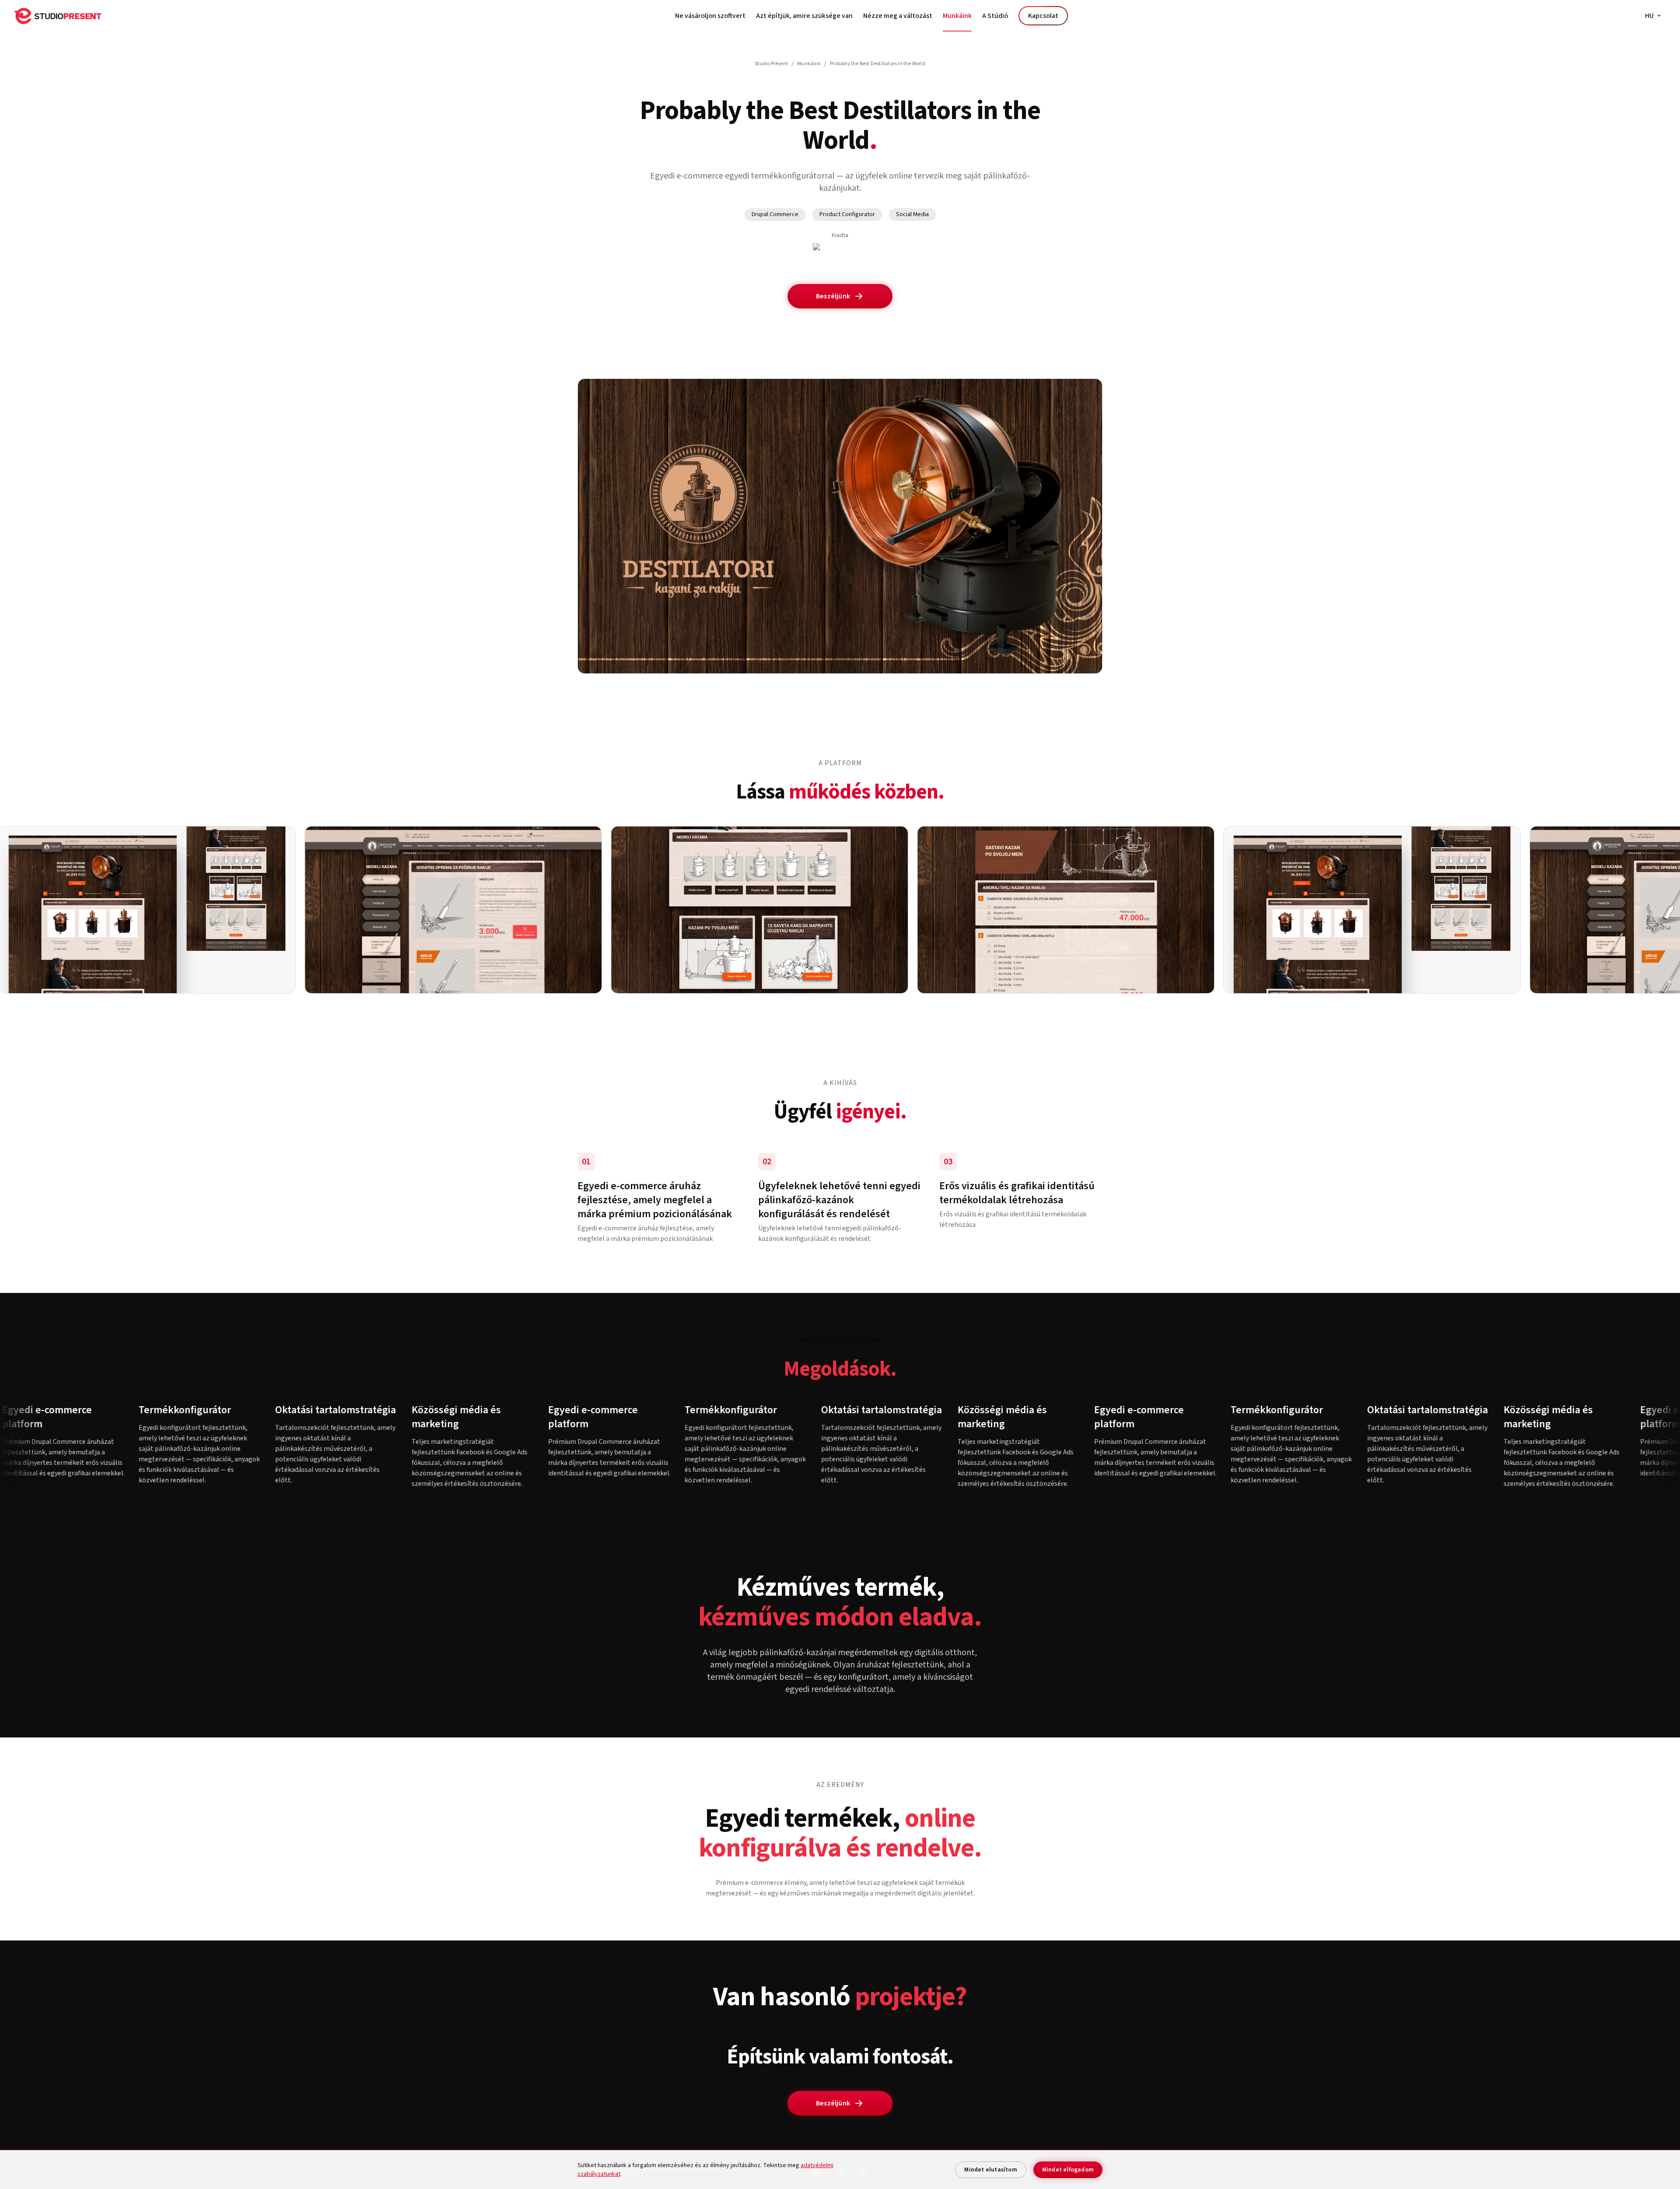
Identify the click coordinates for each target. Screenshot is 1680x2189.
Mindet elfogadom (1068, 2170)
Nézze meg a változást (898, 16)
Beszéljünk (833, 296)
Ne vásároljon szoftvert (710, 16)
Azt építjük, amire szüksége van (804, 16)
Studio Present (771, 64)
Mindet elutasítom (990, 2170)
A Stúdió (995, 16)
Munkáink (957, 16)
